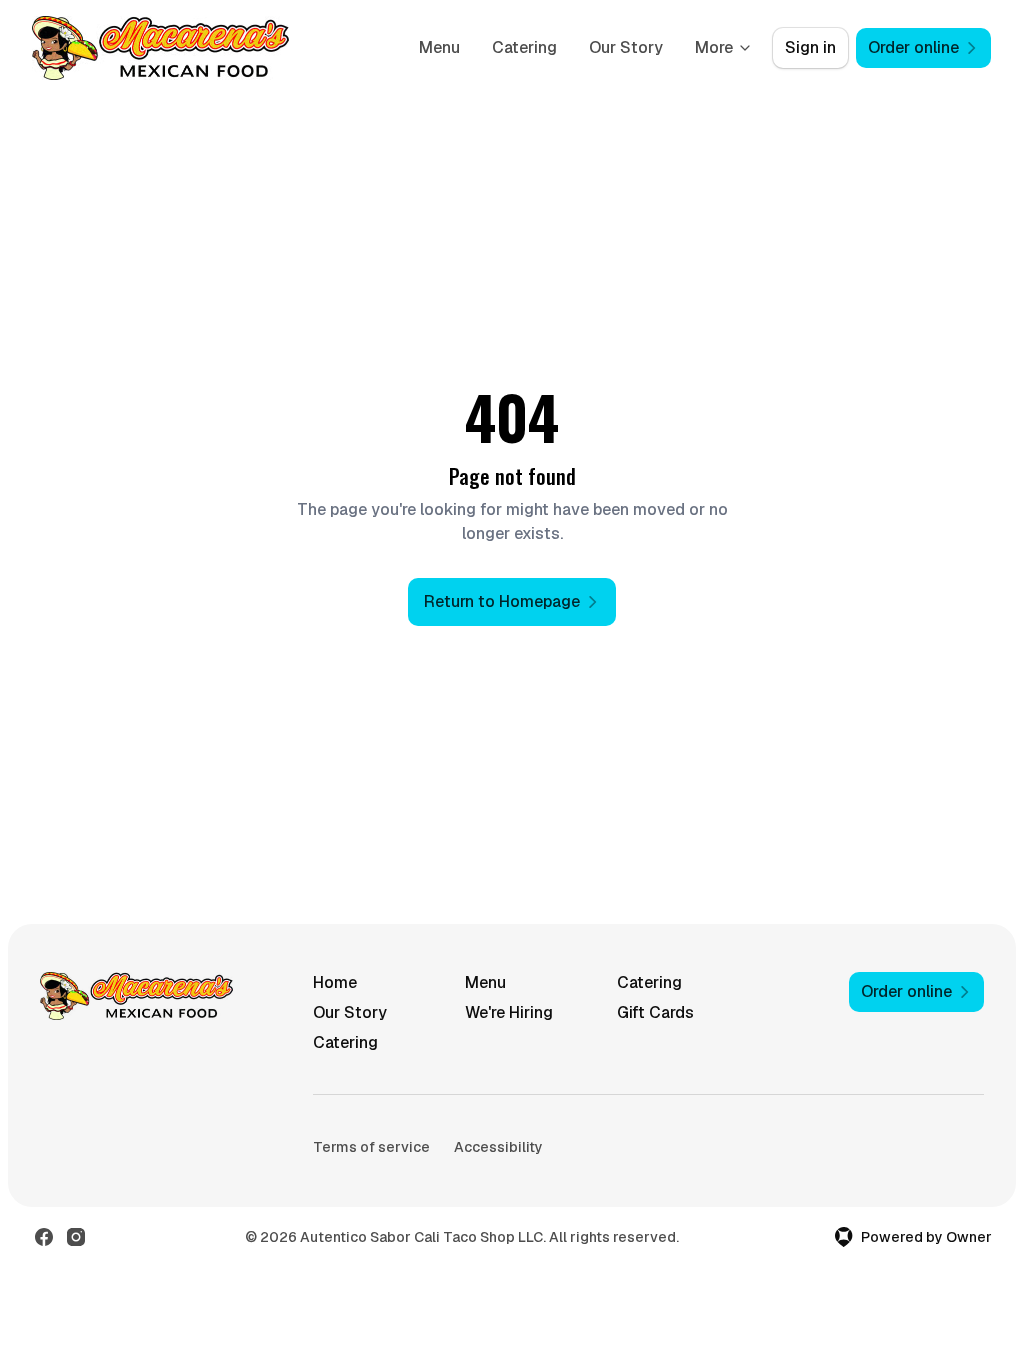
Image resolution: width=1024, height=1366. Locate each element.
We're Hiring (509, 1012)
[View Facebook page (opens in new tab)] (44, 1237)
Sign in (810, 47)
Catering (524, 47)
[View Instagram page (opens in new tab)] (76, 1237)
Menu (439, 47)
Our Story (626, 47)
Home (335, 982)
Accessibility (498, 1147)
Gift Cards (655, 1012)
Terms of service (371, 1147)
